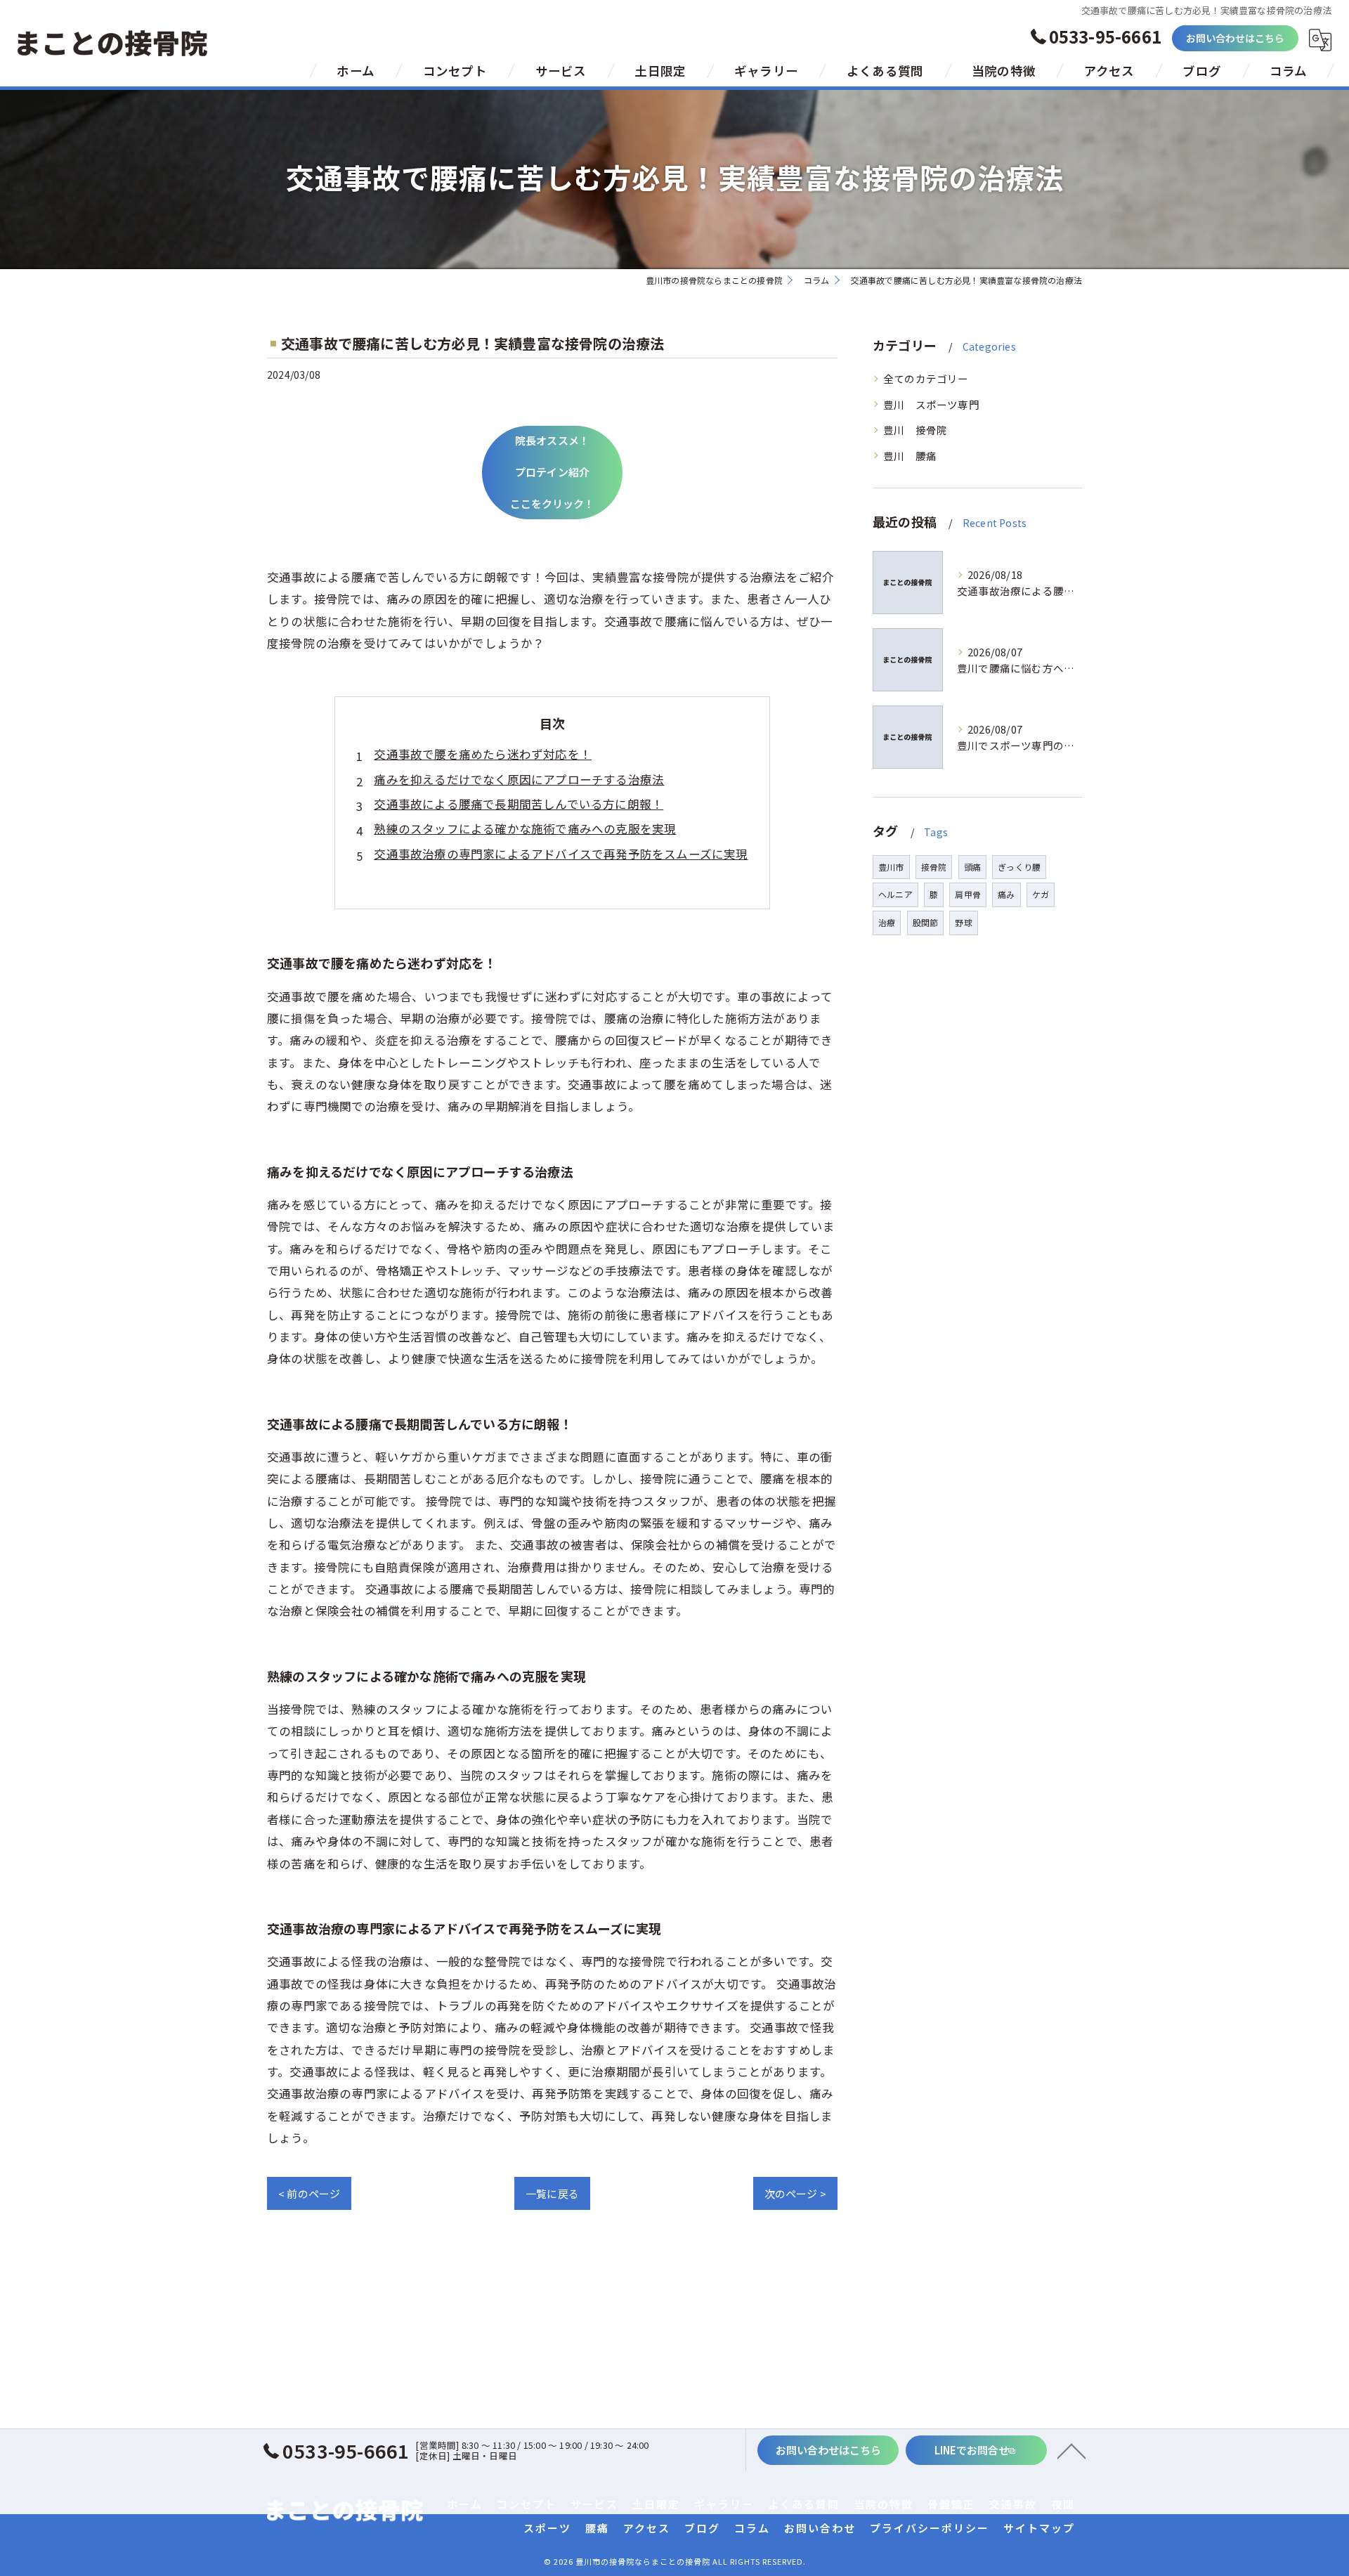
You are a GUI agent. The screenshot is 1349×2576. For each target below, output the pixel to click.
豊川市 (891, 867)
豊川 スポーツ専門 (931, 404)
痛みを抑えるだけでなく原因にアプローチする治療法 (519, 779)
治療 (887, 922)
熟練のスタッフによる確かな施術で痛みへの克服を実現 (525, 828)
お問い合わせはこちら (1236, 38)
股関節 (926, 922)
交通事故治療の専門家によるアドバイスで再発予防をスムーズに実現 (561, 854)
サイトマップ (1039, 2528)
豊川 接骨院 (915, 430)
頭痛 (972, 867)
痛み (1006, 894)
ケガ (1041, 894)
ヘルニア (895, 894)
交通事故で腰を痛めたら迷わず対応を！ (483, 754)
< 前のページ (309, 2193)
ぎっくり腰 (1019, 867)
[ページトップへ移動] (1071, 2450)
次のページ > (795, 2193)
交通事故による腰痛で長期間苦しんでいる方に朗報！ (519, 804)
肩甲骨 (968, 894)
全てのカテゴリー (926, 378)
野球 (963, 922)
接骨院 (934, 867)
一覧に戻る (552, 2193)
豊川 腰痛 (910, 456)
